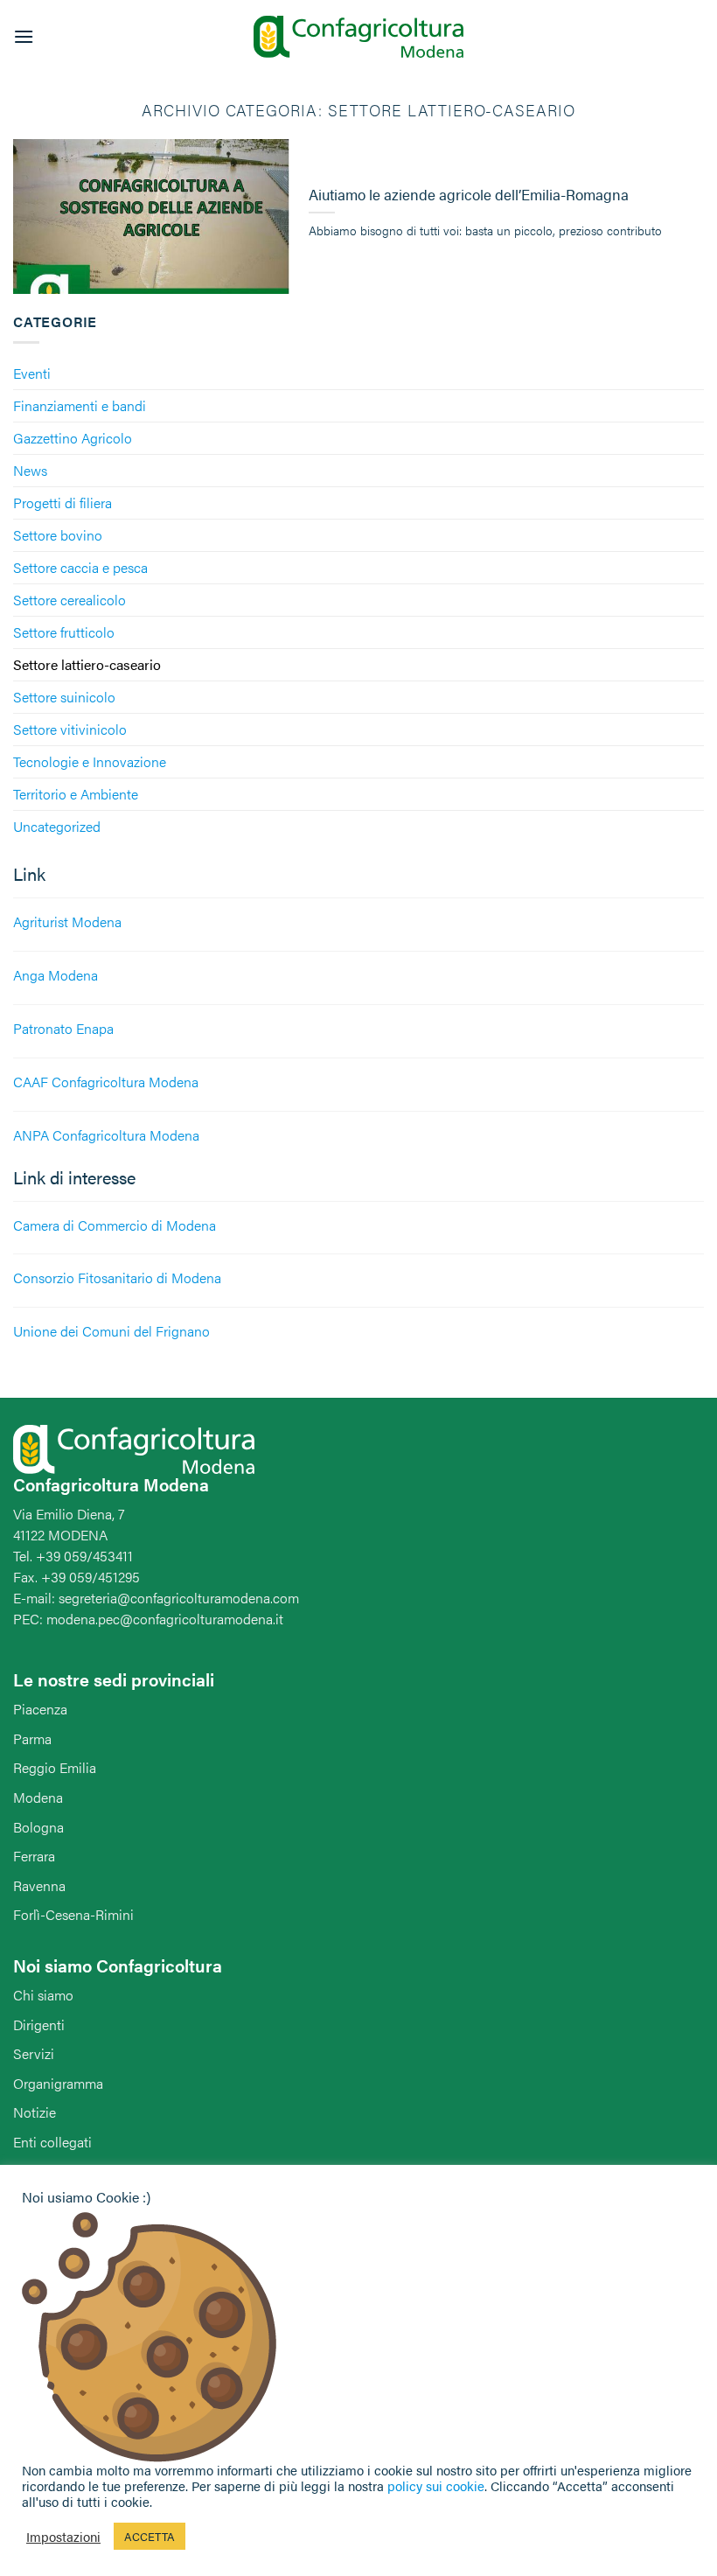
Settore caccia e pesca (80, 567)
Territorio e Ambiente (76, 794)
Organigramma (58, 2083)
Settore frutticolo (64, 632)
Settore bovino (58, 535)
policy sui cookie (436, 2485)
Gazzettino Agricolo (73, 438)
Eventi (32, 373)
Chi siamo (43, 1995)
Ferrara (34, 1856)
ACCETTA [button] (150, 2536)
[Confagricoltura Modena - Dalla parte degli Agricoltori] (358, 37)
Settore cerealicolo (70, 600)
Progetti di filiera (63, 503)
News (30, 470)
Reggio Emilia (55, 1767)
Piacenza (40, 1709)
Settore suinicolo (64, 697)
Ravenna (39, 1885)
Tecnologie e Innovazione (90, 761)
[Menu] (24, 36)
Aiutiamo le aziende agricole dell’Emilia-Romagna (469, 195)
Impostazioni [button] (63, 2537)
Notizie (35, 2112)
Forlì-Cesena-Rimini (73, 1914)
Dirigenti (39, 2024)
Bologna (38, 1827)
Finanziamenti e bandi (80, 405)
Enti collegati (52, 2142)
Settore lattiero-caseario (87, 664)
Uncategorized (57, 826)
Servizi (34, 2053)
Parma (32, 1738)
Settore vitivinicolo (70, 729)
